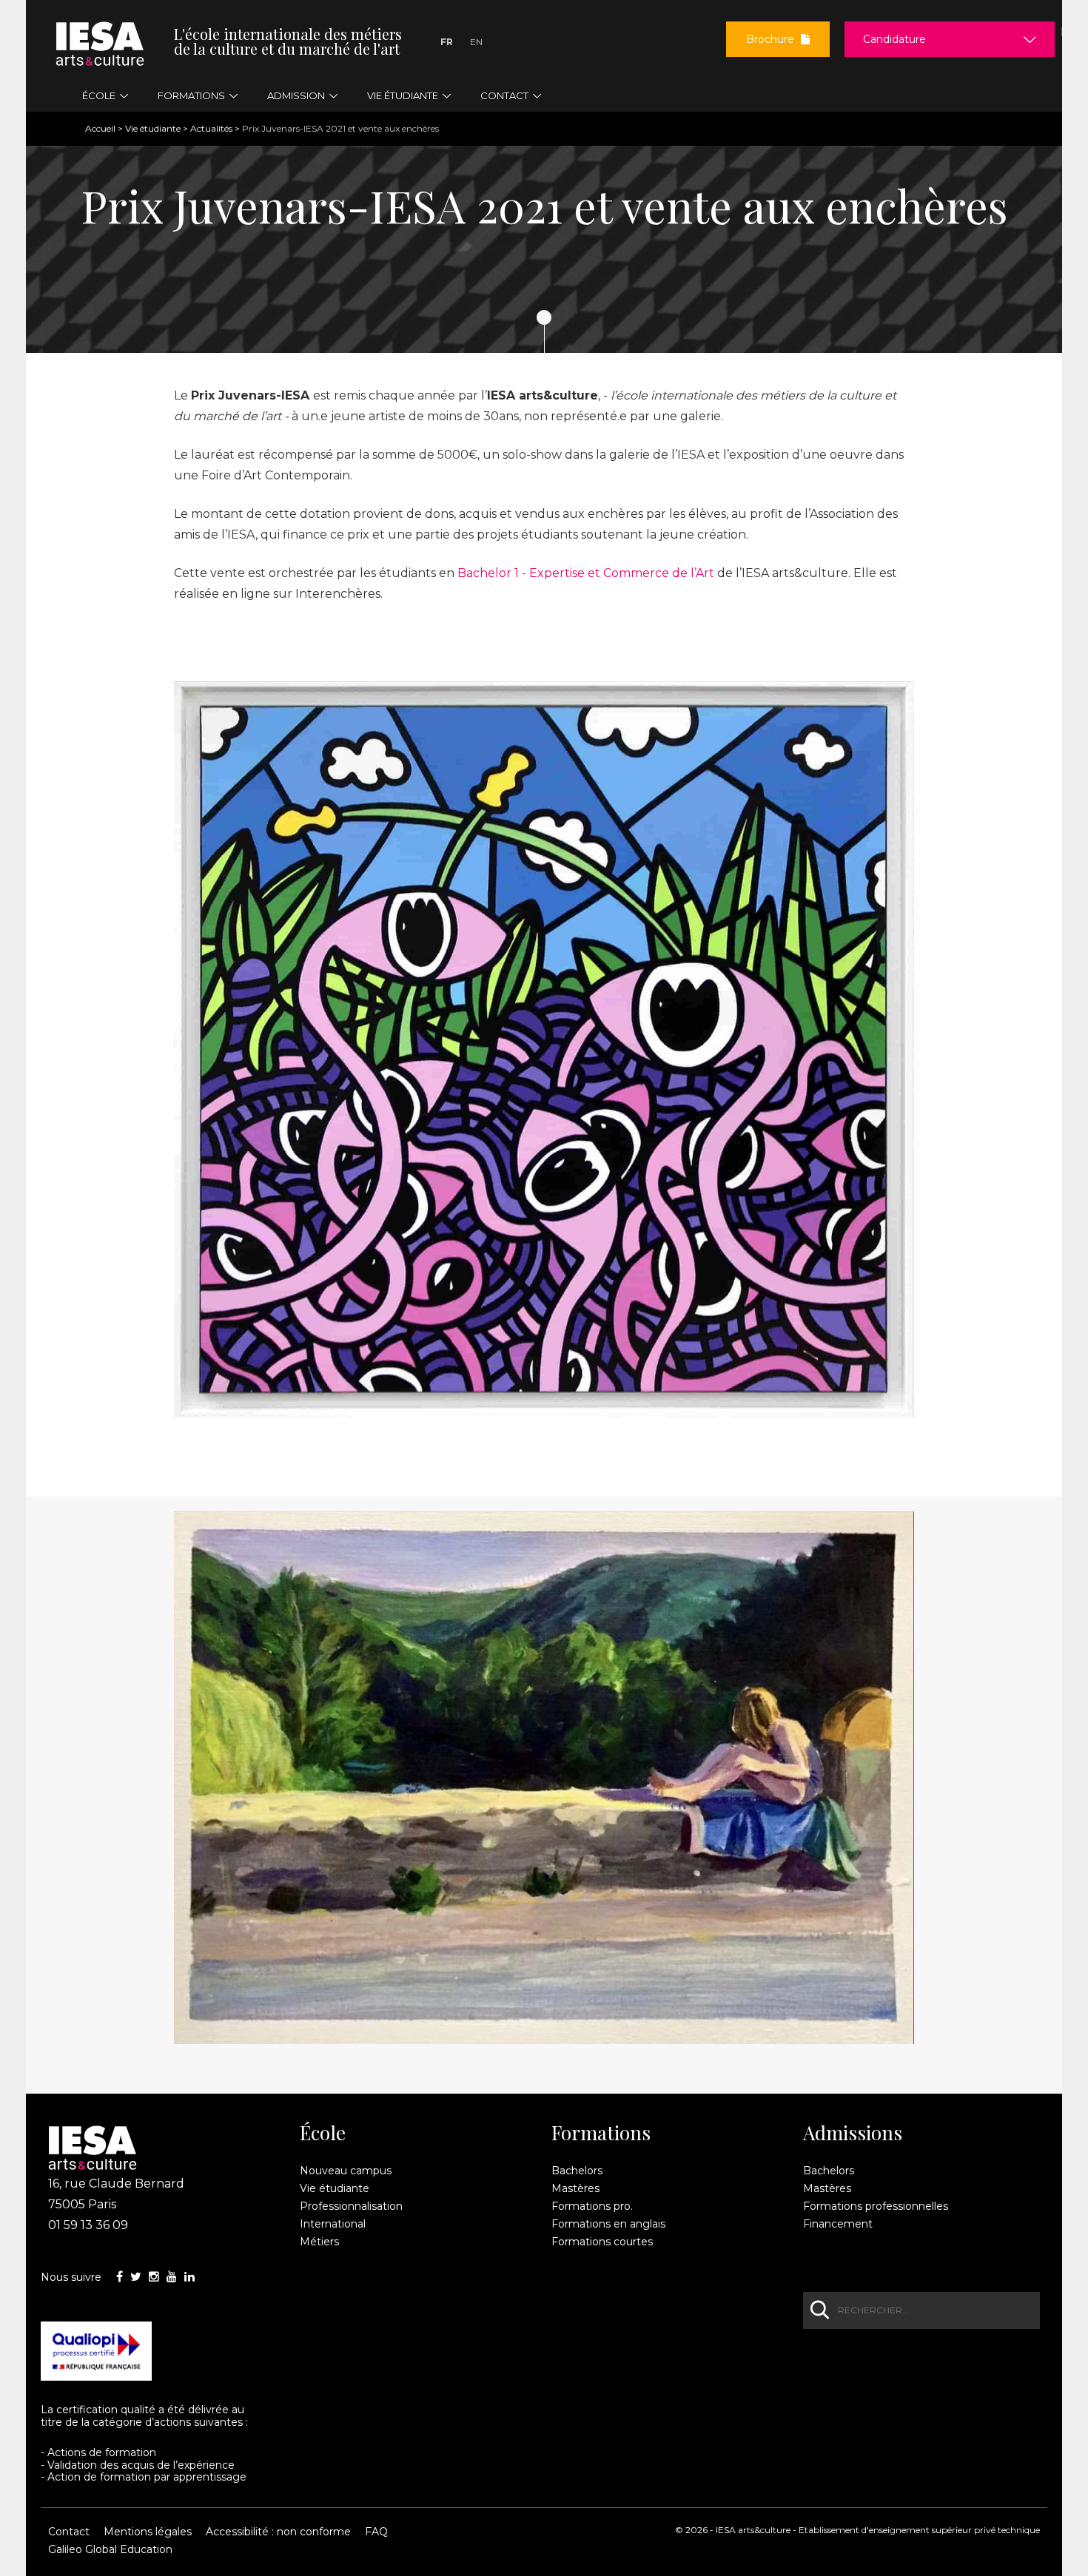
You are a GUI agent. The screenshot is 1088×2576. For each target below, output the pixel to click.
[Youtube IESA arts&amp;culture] (172, 2277)
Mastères (575, 2188)
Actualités (211, 128)
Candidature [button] (894, 39)
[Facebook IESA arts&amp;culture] (120, 2277)
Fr (447, 42)
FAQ (376, 2532)
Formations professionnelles (876, 2206)
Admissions (853, 2133)
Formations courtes (602, 2242)
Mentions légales (148, 2532)
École (323, 2133)
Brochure (772, 39)
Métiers (319, 2242)
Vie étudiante (153, 128)
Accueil (100, 128)
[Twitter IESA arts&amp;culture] (136, 2277)
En (476, 42)
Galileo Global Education (110, 2549)
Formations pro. (592, 2206)
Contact (69, 2532)
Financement (838, 2224)
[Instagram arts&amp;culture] (154, 2277)
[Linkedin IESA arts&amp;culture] (189, 2277)
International (333, 2224)
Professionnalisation (351, 2206)
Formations (601, 2133)
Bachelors (577, 2171)
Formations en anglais (608, 2224)
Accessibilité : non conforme (278, 2532)
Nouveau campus (346, 2171)
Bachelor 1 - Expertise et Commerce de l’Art (586, 573)
